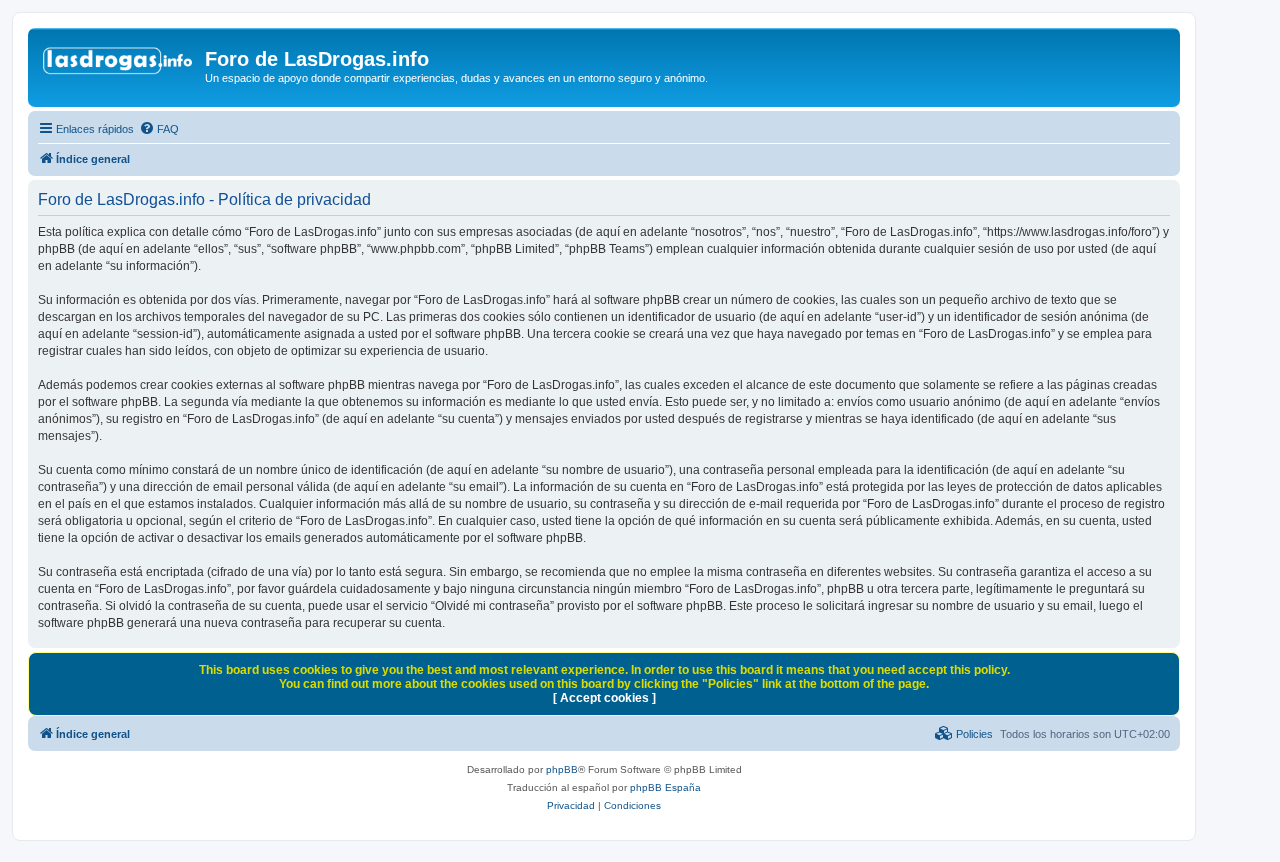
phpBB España (665, 787)
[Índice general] (119, 65)
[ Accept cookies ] (604, 698)
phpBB (562, 769)
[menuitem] (159, 129)
